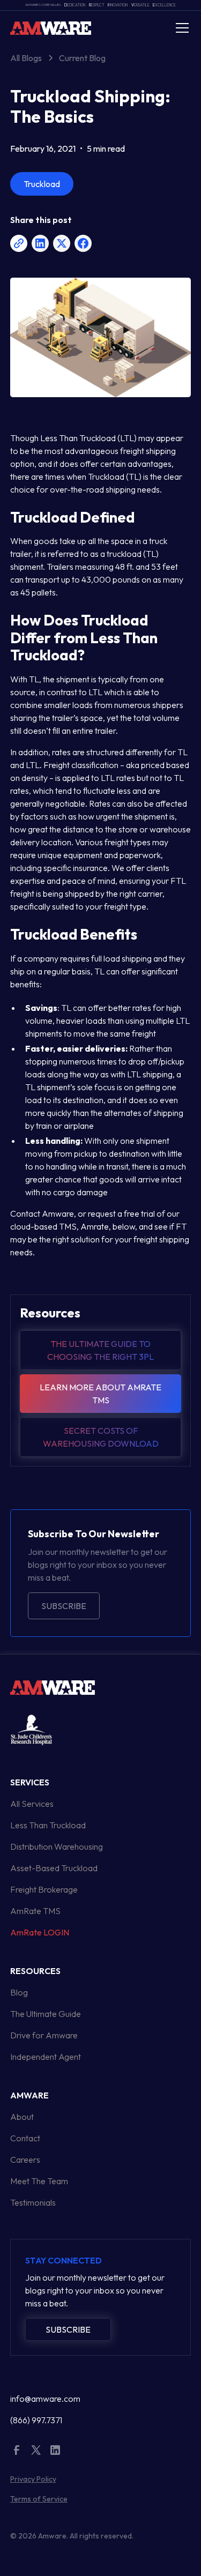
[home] (51, 28)
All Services (32, 1804)
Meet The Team (39, 2181)
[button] (180, 28)
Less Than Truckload (48, 1825)
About (22, 2117)
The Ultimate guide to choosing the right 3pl (100, 1350)
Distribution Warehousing (57, 1847)
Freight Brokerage (44, 1889)
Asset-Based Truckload (54, 1868)
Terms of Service (39, 2499)
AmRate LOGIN (40, 1932)
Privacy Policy (33, 2479)
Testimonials (33, 2202)
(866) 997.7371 (36, 2420)
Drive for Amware (44, 2035)
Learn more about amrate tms (100, 1394)
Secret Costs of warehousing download (101, 1437)
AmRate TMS (35, 1911)
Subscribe (64, 1606)
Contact (25, 2138)
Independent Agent (46, 2057)
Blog (19, 1992)
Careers (25, 2160)
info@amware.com (45, 2399)
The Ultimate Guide (46, 2014)
